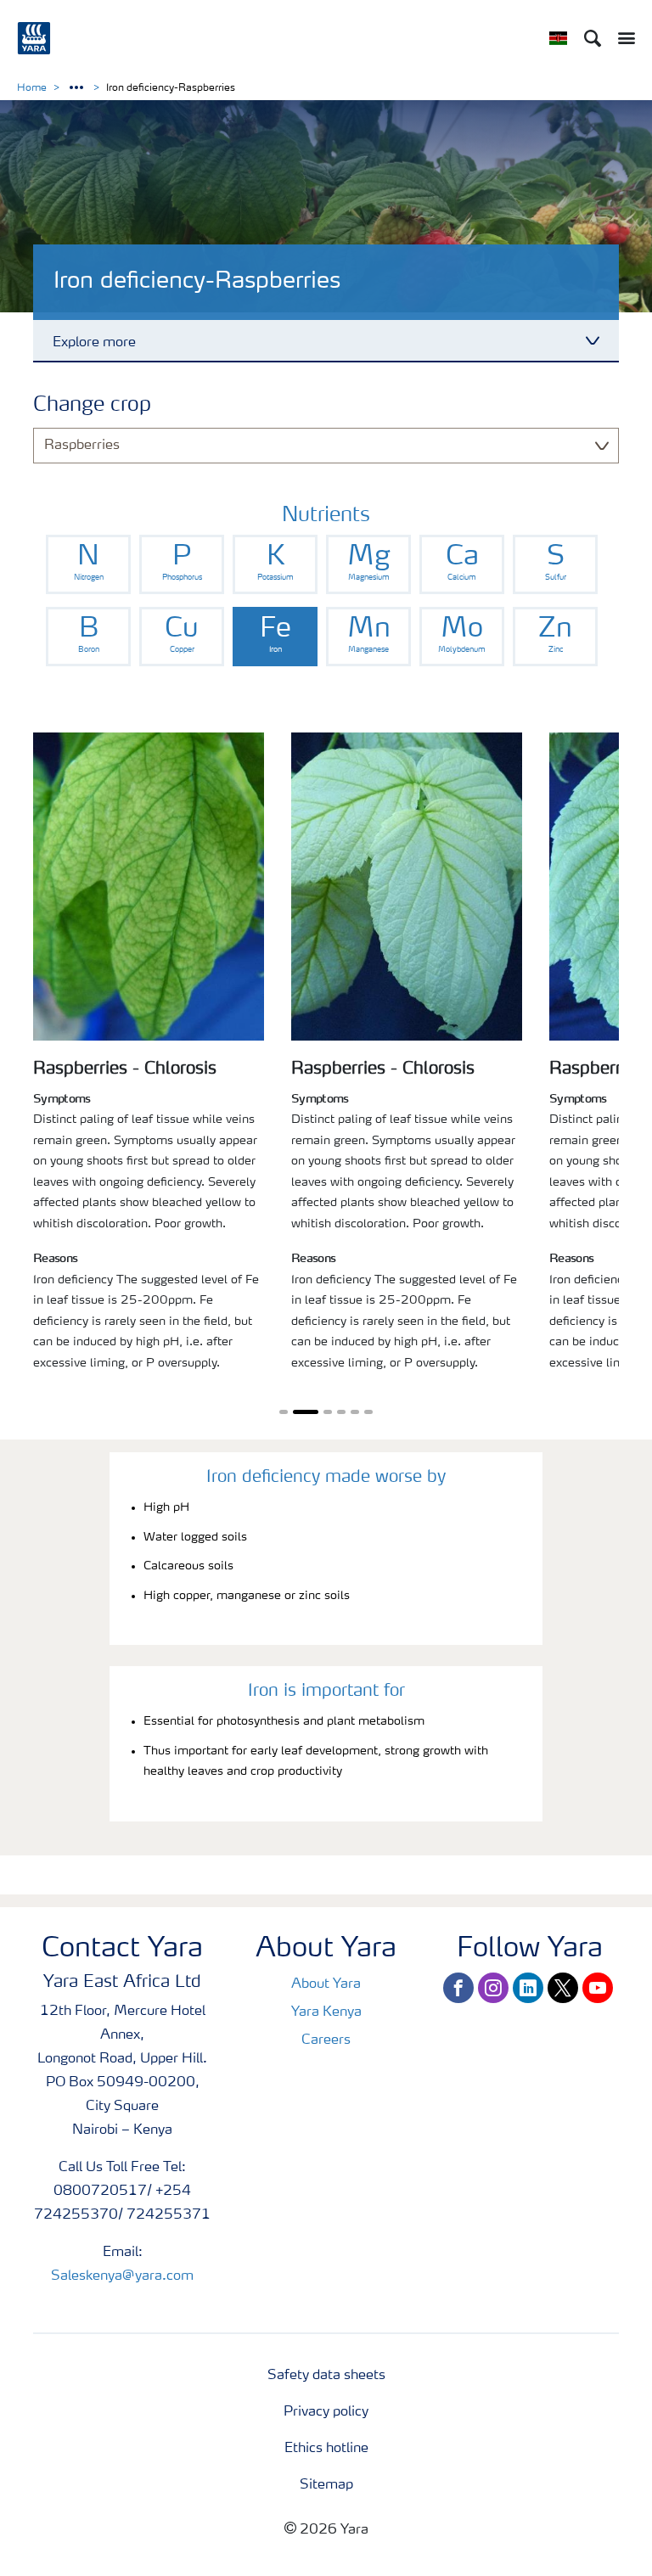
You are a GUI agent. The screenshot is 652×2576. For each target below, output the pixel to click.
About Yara (326, 1984)
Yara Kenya (326, 2012)
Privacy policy (326, 2412)
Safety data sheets (326, 2376)
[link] (88, 564)
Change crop (92, 406)
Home (32, 88)
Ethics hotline (326, 2449)
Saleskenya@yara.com (122, 2276)
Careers (326, 2040)
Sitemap (326, 2485)
